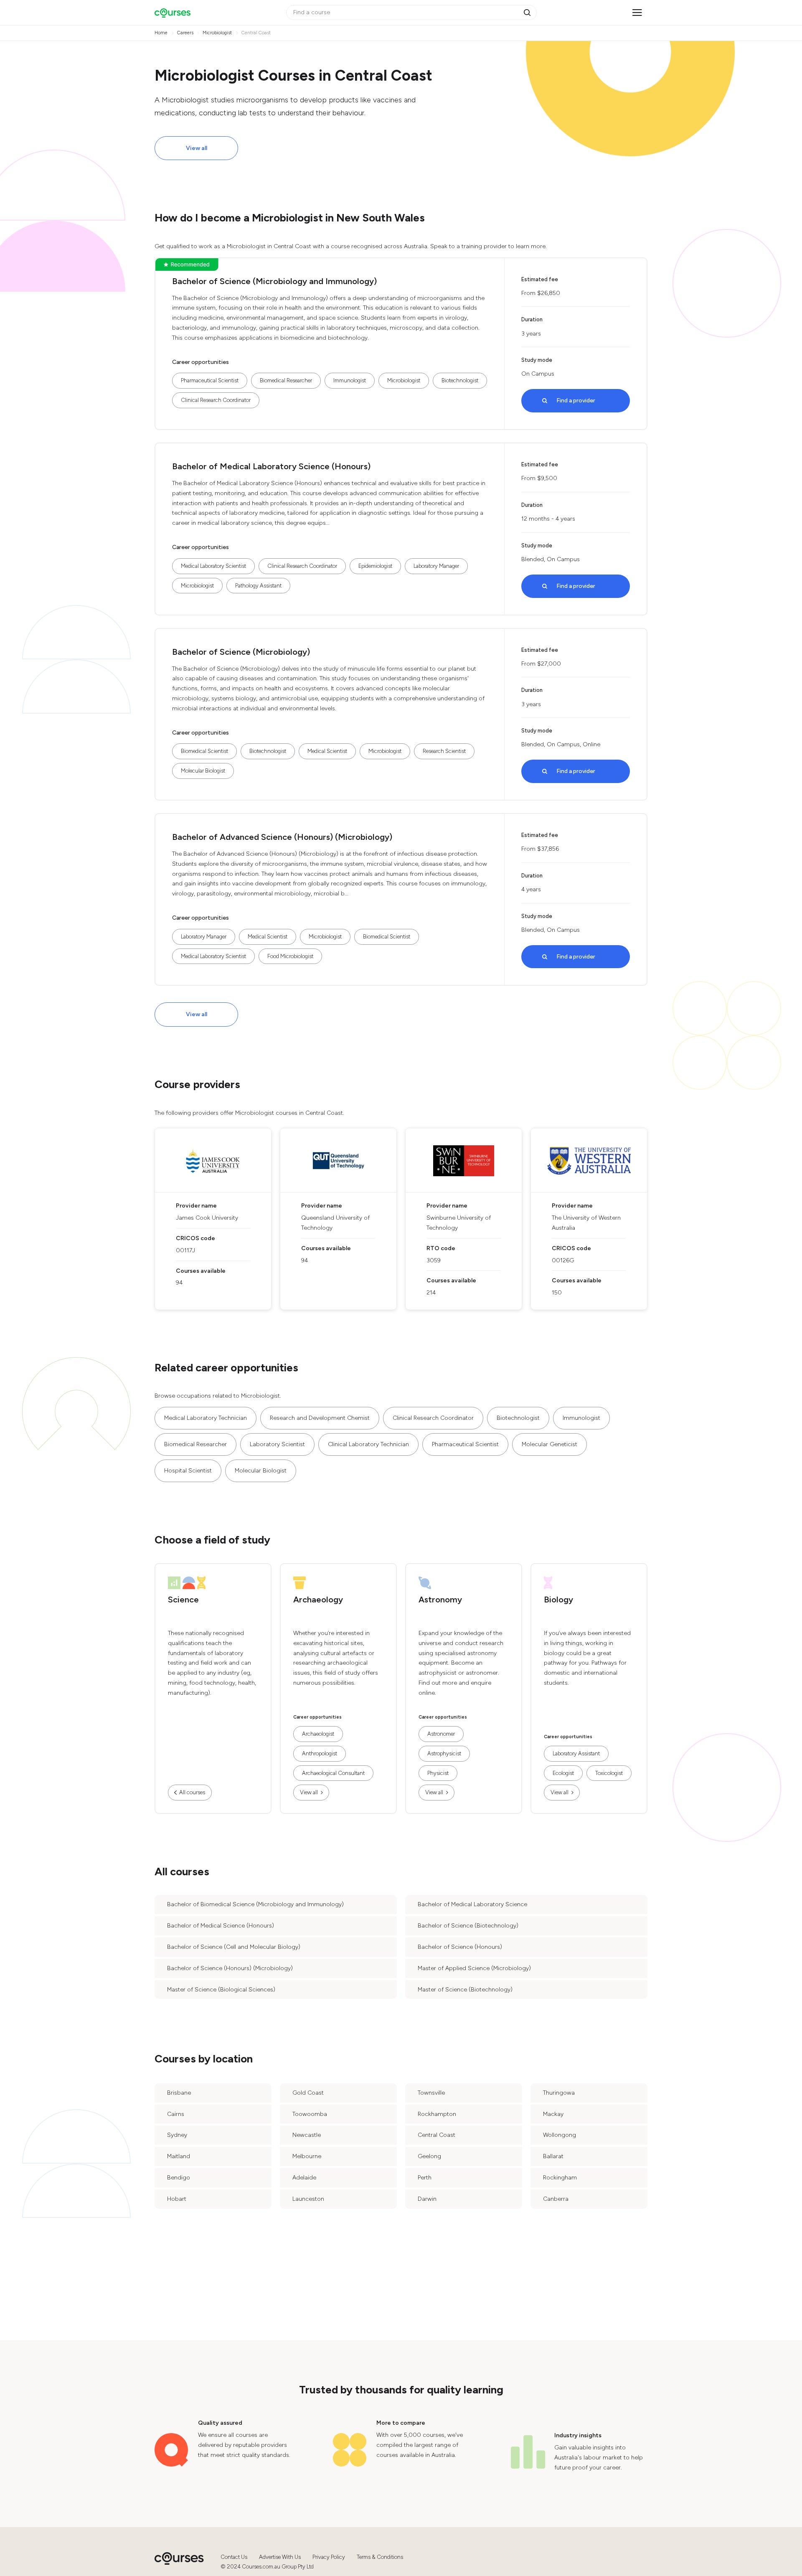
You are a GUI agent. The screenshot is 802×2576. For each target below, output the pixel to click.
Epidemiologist (375, 566)
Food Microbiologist (290, 956)
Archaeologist (318, 1734)
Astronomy (440, 1600)
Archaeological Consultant (333, 1773)
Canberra (556, 2199)
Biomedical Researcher (286, 380)
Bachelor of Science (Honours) (460, 1947)
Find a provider (576, 401)
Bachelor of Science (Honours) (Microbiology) (230, 1968)
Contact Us (234, 2557)
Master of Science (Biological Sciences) (221, 1990)
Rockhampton (437, 2114)
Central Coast (437, 2135)
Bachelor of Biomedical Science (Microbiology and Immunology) (255, 1904)
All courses (192, 1792)
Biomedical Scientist (204, 751)
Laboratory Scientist (277, 1444)
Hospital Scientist (188, 1471)
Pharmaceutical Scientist (210, 380)
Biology (558, 1600)
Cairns (176, 2114)
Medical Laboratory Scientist (213, 566)
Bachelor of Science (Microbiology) (241, 652)
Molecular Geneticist (549, 1444)
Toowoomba (310, 2114)
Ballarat (553, 2156)
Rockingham (560, 2178)
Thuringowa (559, 2093)
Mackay (553, 2114)
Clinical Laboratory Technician (368, 1444)
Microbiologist (404, 380)
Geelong (429, 2156)
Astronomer (441, 1734)
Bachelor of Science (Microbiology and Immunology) (274, 281)
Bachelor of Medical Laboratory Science (472, 1904)
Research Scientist (444, 751)
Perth (425, 2178)
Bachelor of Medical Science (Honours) (221, 1926)
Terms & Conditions (380, 2557)
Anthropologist (320, 1753)
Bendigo (179, 2178)
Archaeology (318, 1600)
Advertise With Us (280, 2557)
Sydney (177, 2135)
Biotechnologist (460, 380)
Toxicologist (609, 1773)
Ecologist (563, 1773)
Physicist (438, 1773)
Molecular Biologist (203, 771)
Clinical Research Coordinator (216, 400)
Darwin (427, 2199)
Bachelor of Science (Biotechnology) (468, 1926)
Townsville (431, 2093)
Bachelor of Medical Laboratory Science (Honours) (271, 466)
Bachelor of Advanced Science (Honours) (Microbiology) (282, 837)
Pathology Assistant (258, 586)
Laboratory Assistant (576, 1753)
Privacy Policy (329, 2557)
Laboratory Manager (436, 566)
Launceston (308, 2199)
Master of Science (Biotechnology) (465, 1990)
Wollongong (560, 2135)
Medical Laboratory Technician (206, 1418)
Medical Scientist (327, 751)
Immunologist (350, 380)
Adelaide (304, 2178)
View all (197, 148)
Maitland (179, 2156)
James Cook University (207, 1218)
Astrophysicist (444, 1753)
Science (183, 1600)
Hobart (177, 2199)
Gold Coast (308, 2093)
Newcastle (307, 2135)
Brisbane (179, 2093)
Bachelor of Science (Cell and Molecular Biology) (234, 1947)
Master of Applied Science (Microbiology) (474, 1968)
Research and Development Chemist (320, 1418)
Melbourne (307, 2156)
